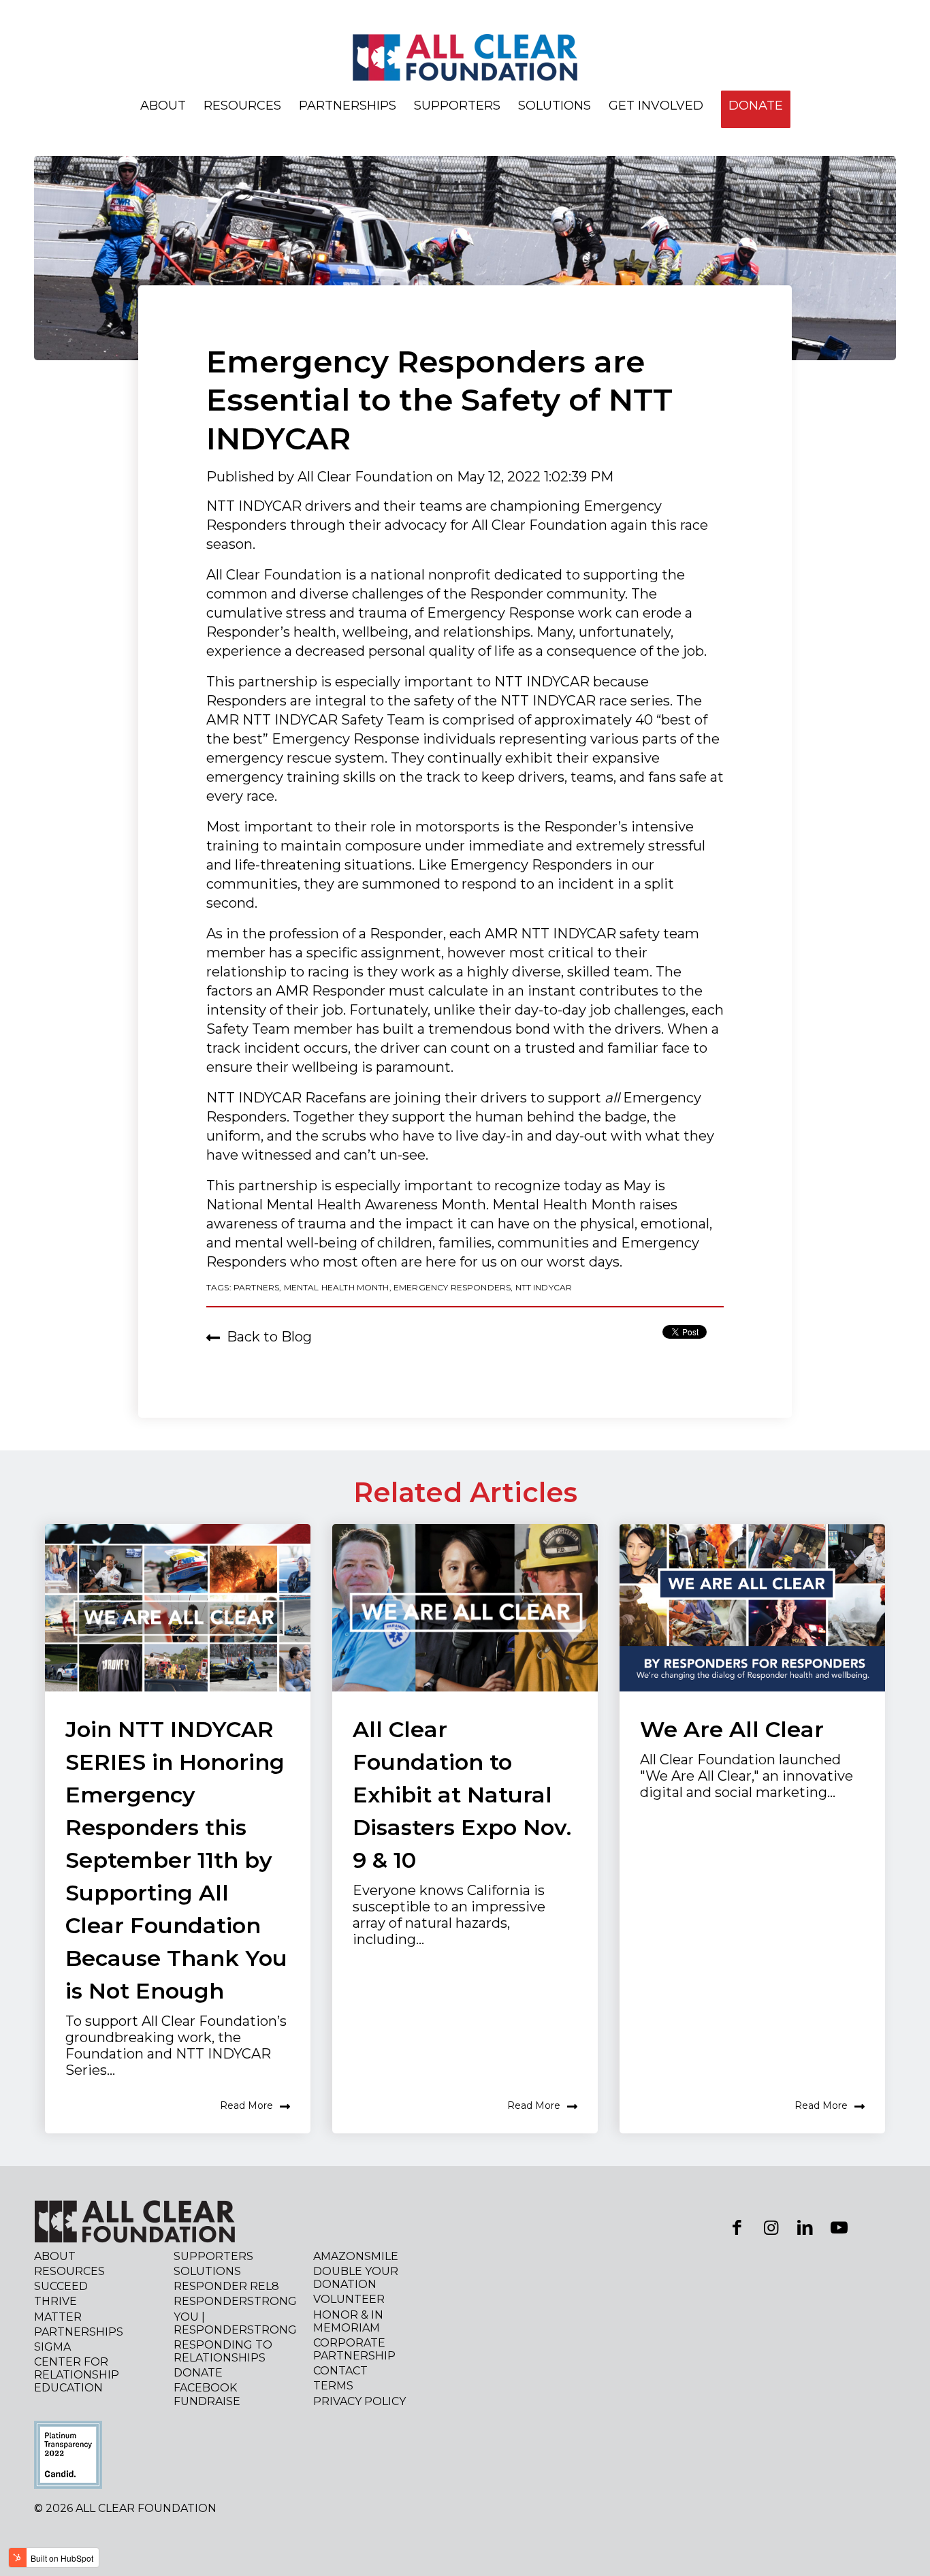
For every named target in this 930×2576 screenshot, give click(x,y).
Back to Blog (269, 1337)
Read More (246, 2105)
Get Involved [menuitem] (656, 106)
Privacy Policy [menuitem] (359, 2401)
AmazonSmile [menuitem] (356, 2256)
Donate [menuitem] (198, 2373)
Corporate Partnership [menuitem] (354, 2349)
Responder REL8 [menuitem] (226, 2286)
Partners (256, 1287)
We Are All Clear (732, 1729)
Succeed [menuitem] (61, 2286)
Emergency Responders (452, 1287)
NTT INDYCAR (544, 1287)
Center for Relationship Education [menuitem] (77, 2375)
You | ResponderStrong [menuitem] (235, 2323)
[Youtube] (839, 2227)
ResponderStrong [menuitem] (235, 2301)
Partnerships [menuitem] (348, 106)
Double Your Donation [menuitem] (356, 2278)
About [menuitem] (163, 106)
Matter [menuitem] (58, 2317)
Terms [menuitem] (333, 2386)
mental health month (337, 1287)
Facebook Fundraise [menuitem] (207, 2394)
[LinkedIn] (805, 2227)
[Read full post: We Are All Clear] (752, 1608)
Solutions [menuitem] (555, 106)
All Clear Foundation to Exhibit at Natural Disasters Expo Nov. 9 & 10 (462, 1795)
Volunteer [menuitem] (349, 2299)
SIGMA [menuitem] (52, 2347)
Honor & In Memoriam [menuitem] (348, 2321)
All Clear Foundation (367, 477)
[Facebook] (737, 2227)
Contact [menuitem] (340, 2371)
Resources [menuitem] (242, 106)
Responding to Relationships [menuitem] (223, 2351)
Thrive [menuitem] (55, 2301)
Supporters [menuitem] (457, 106)
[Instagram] (771, 2227)
